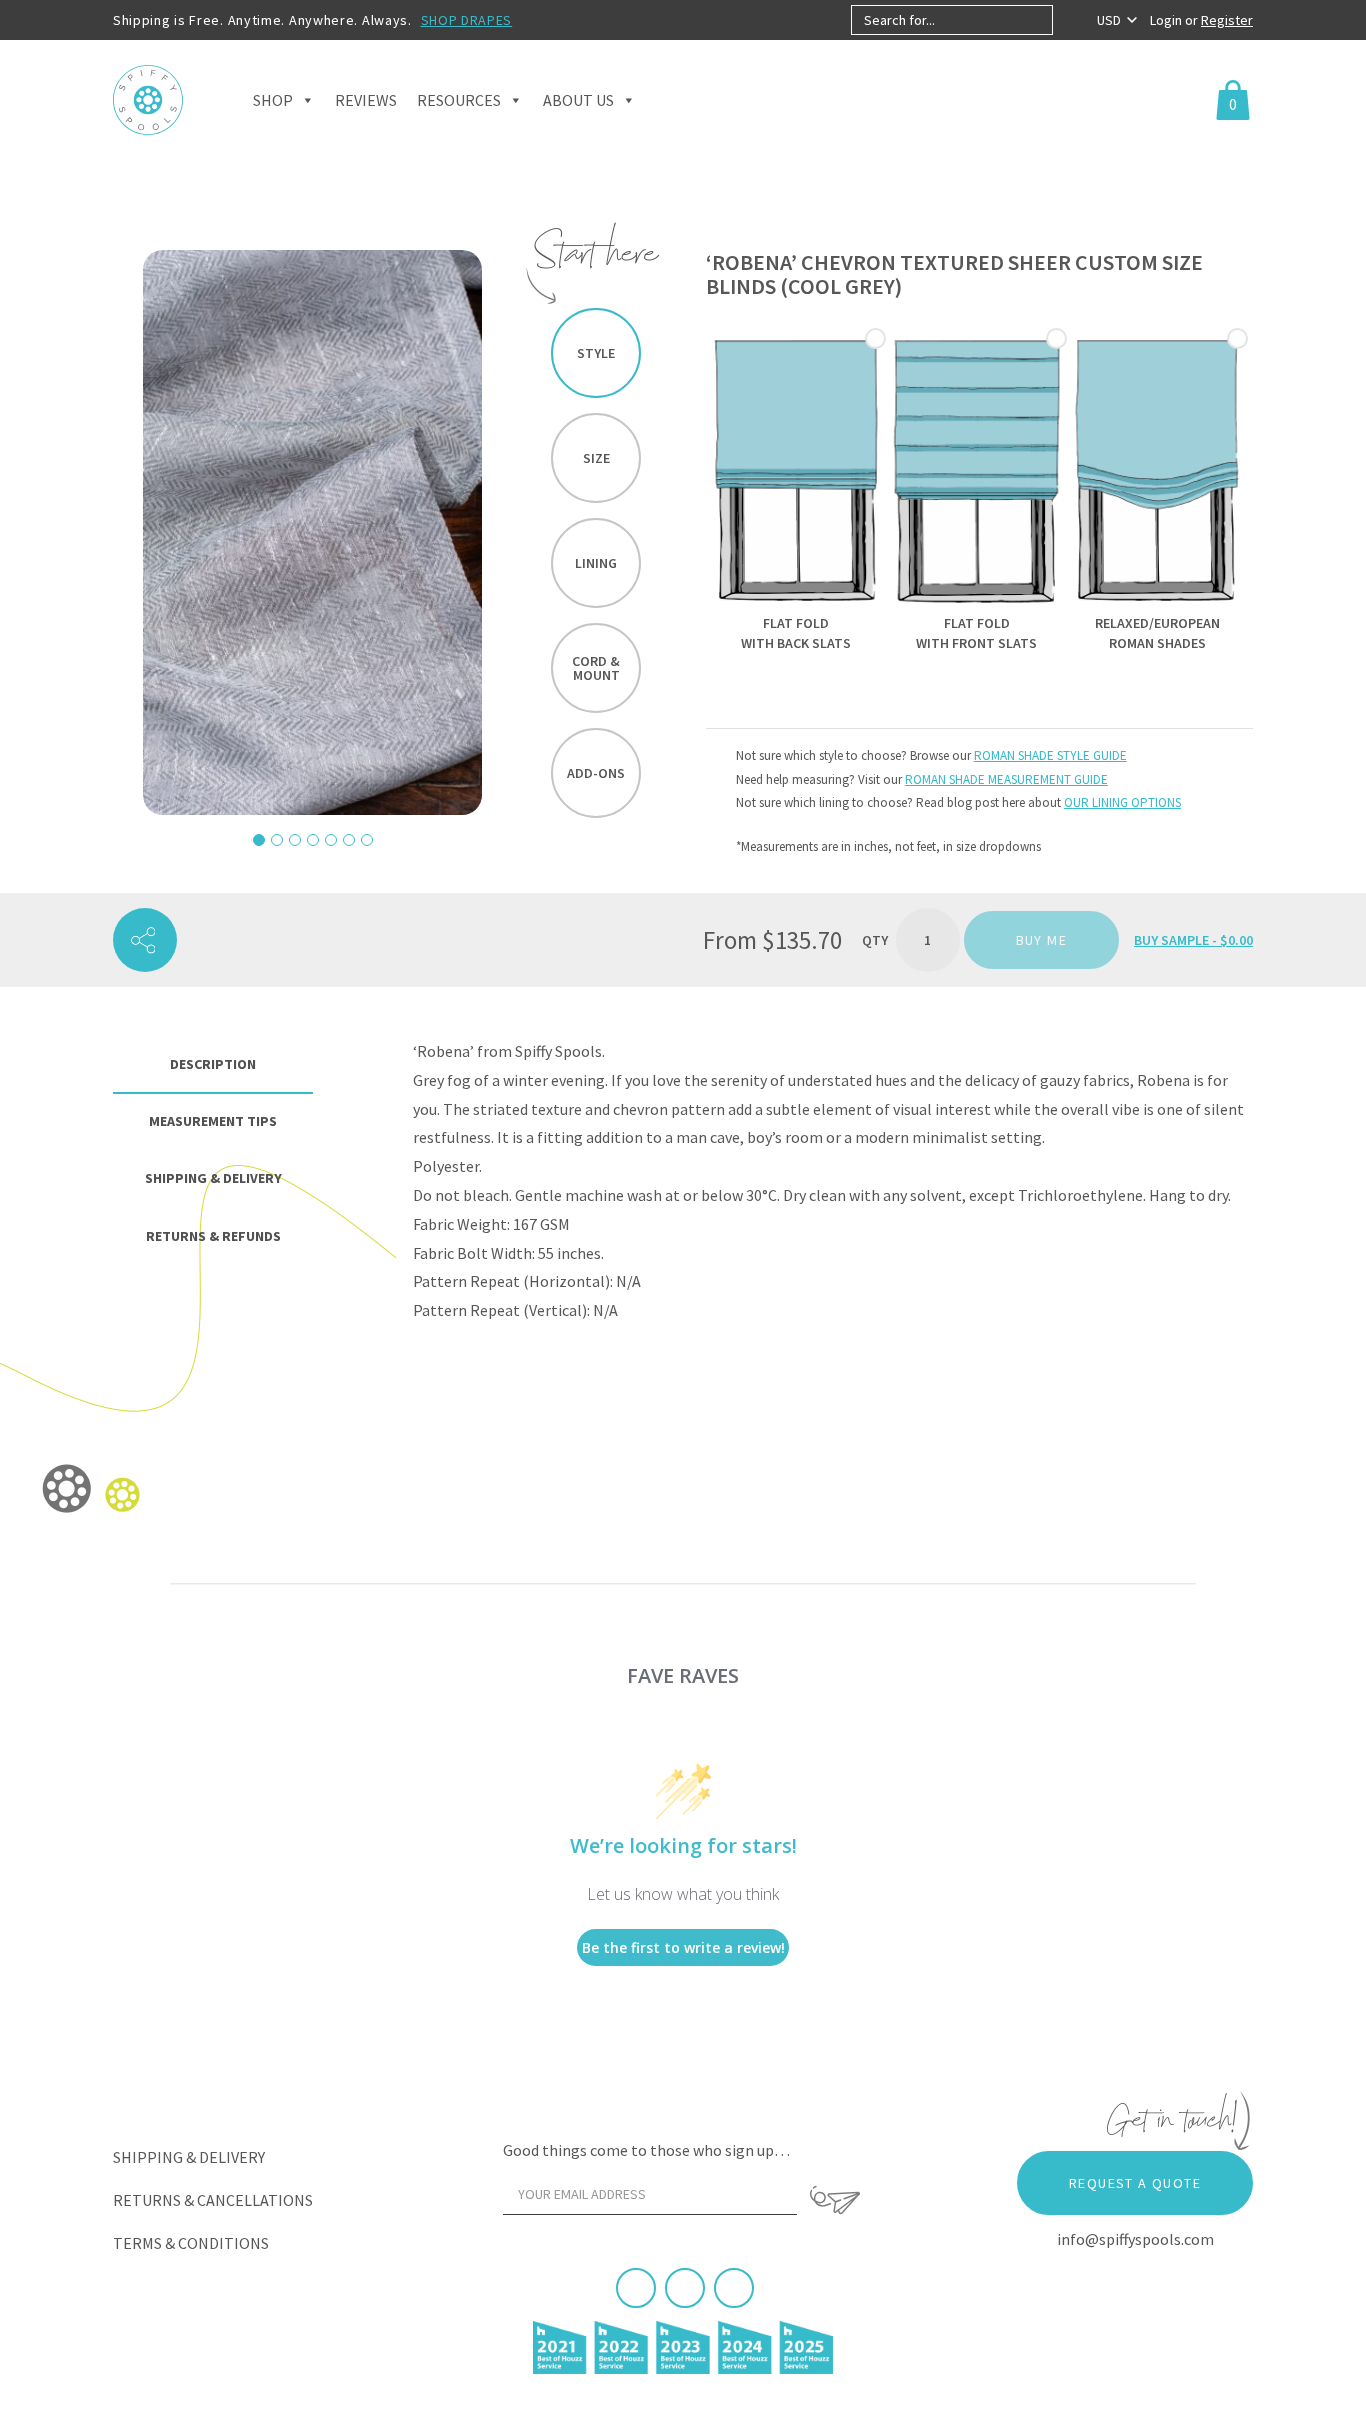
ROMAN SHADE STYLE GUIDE (1050, 755)
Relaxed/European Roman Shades (1157, 633)
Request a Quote (1135, 2183)
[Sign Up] (835, 2200)
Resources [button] (459, 100)
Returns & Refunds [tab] (213, 1236)
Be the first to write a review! (683, 1947)
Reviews (366, 100)
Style (596, 353)
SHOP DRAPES (467, 20)
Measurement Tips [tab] (213, 1121)
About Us (578, 100)
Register (1227, 20)
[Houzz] (734, 2288)
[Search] (1069, 20)
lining (596, 563)
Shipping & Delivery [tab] (213, 1178)
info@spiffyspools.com (1135, 2239)
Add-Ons (596, 773)
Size (596, 458)
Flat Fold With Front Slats (976, 633)
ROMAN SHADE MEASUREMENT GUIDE (1006, 779)
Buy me (1041, 940)
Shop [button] (273, 100)
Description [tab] (213, 1064)
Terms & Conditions (191, 2243)
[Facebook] (636, 2288)
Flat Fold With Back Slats (796, 633)
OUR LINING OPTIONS (1122, 802)
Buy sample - (1193, 940)
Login (1167, 20)
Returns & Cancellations (213, 2200)
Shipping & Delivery (189, 2157)
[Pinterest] (685, 2288)
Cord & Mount (596, 668)
